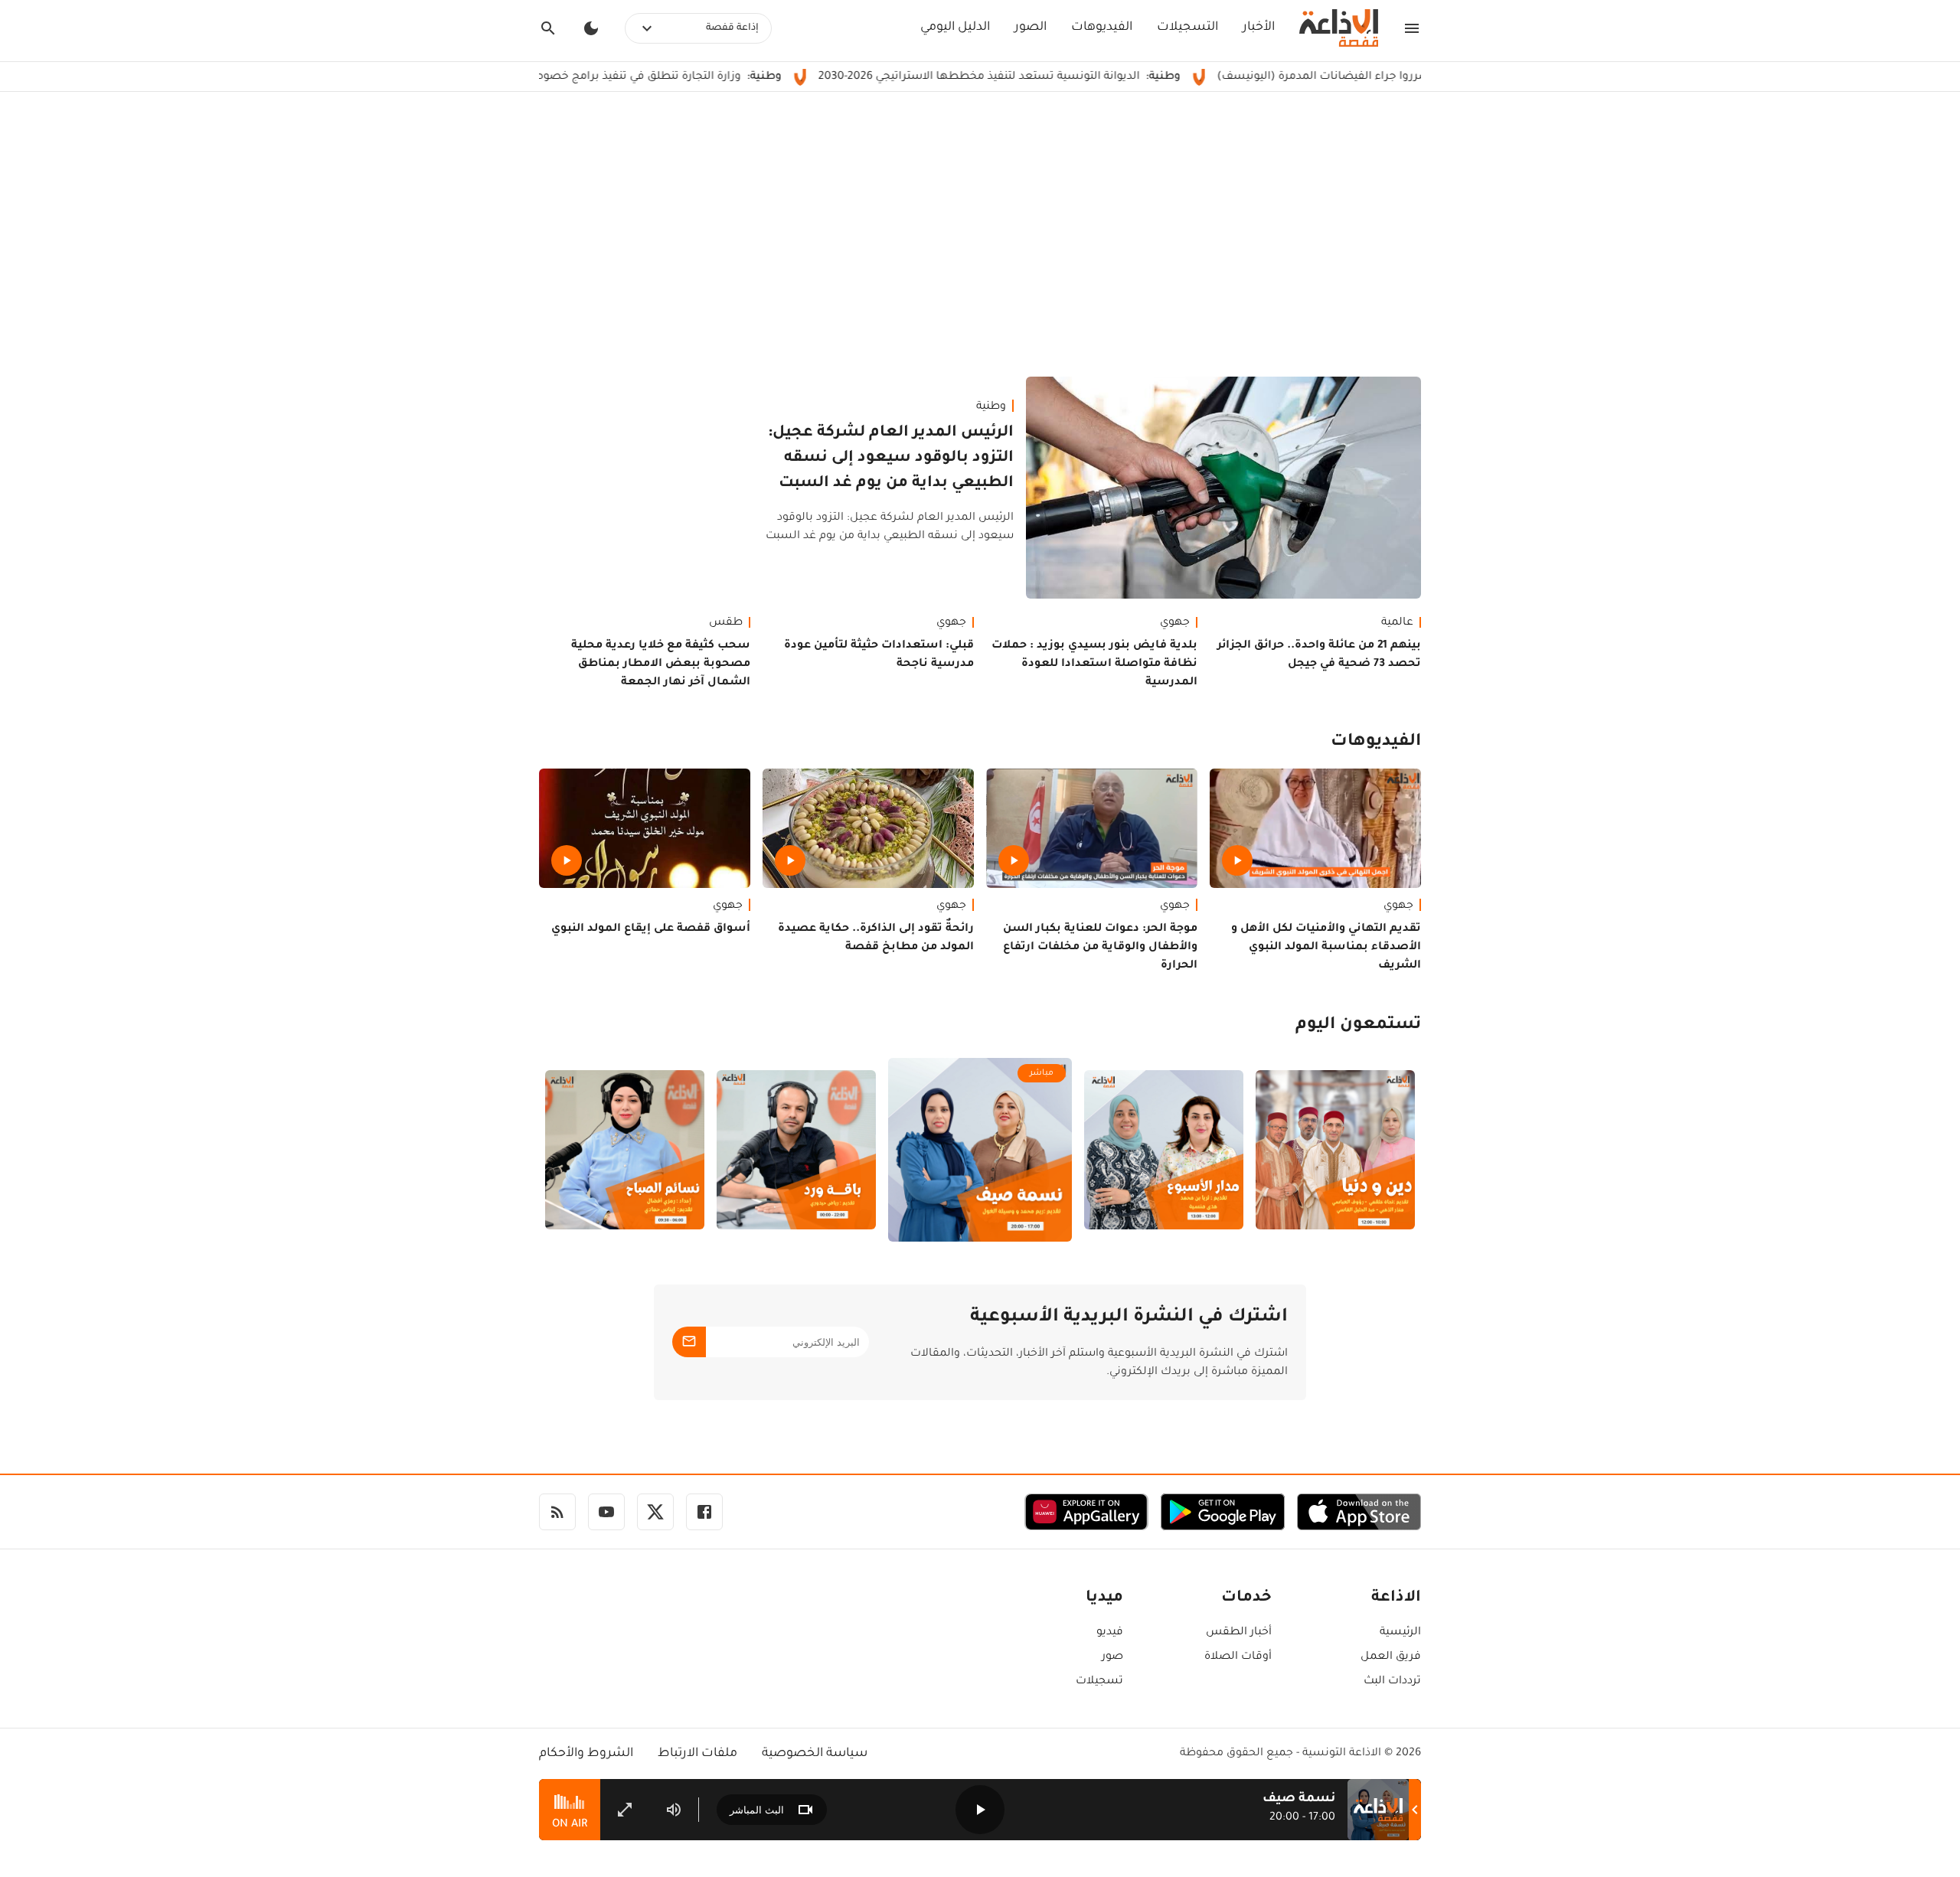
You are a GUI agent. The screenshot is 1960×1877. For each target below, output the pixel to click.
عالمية (1397, 623)
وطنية (991, 407)
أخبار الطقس (1239, 1633)
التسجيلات (1187, 28)
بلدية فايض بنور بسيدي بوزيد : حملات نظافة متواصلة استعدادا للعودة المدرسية (1094, 664)
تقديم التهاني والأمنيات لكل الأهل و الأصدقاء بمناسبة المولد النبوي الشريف (1326, 948)
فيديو (1110, 1633)
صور (1112, 1657)
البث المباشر (757, 1810)
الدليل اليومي (955, 28)
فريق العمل (1391, 1657)
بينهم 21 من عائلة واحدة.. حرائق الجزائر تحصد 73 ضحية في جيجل (1319, 655)
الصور (1031, 28)
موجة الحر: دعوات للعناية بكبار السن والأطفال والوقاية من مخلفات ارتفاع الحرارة (1100, 948)
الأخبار (1259, 28)
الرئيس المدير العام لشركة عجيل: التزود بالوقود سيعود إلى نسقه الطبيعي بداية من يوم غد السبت (891, 459)
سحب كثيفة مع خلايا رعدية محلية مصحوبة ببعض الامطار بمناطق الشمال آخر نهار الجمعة (661, 664)
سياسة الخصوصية (815, 1754)
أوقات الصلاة (1238, 1657)
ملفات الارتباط (697, 1754)
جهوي (1175, 623)
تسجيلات (1099, 1682)
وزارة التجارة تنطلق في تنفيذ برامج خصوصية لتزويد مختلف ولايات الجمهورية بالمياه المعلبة (620, 77)
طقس (726, 623)
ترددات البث (1392, 1682)
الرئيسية (1400, 1633)
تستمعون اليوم (1358, 1026)
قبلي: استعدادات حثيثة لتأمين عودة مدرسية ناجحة (879, 655)
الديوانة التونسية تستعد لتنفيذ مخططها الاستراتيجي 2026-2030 (1085, 77)
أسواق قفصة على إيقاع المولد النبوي (651, 929)
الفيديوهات (1102, 28)
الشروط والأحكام (586, 1754)
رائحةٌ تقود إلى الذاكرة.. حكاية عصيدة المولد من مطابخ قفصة (876, 938)
